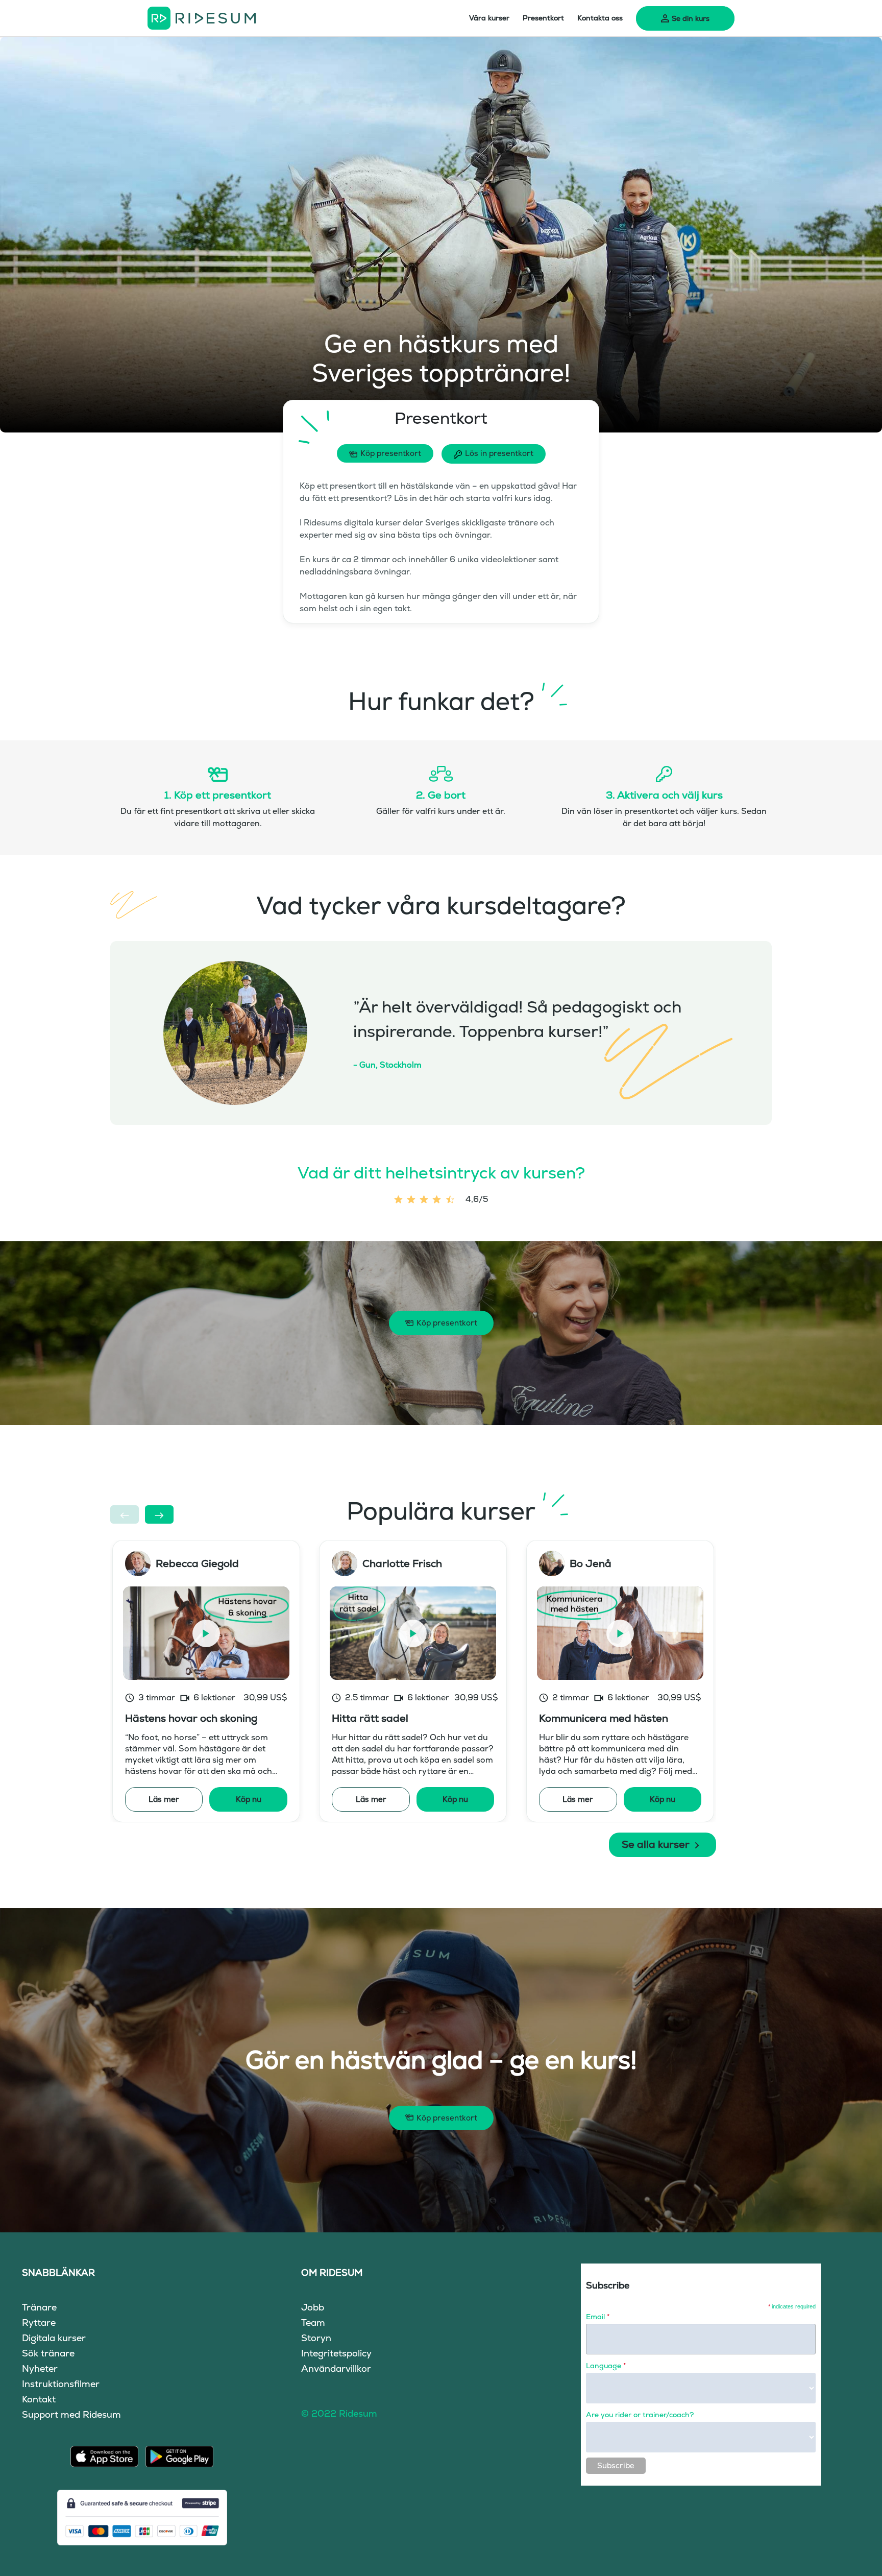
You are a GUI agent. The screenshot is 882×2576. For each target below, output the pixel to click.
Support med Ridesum (71, 2414)
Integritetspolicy (336, 2353)
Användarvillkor (336, 2368)
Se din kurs (691, 18)
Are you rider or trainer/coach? (640, 2415)
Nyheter (40, 2368)
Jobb (313, 2307)
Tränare (39, 2307)
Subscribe (616, 2465)
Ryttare (39, 2322)
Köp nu (249, 1799)
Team (313, 2322)
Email (598, 2317)
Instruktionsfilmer (61, 2384)
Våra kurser (489, 18)
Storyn (316, 2338)
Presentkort (543, 18)
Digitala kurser (54, 2338)
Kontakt (39, 2399)
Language (606, 2366)
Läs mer (164, 1799)
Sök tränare (48, 2353)
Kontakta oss (600, 18)
